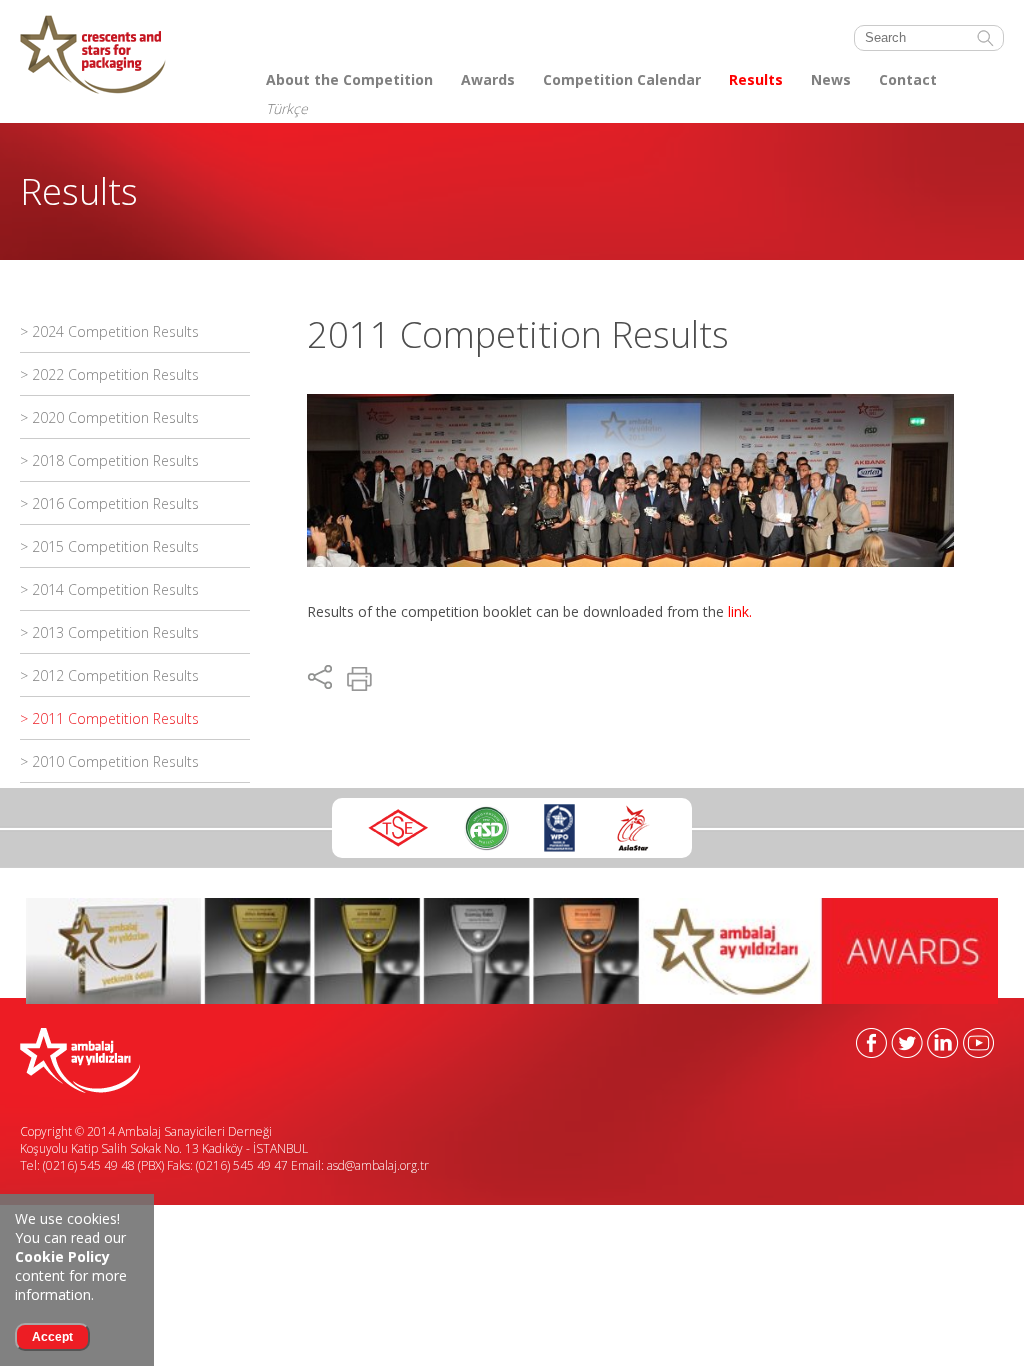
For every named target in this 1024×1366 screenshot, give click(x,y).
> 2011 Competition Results (109, 718)
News (831, 79)
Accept (52, 1337)
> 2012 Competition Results (109, 675)
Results (756, 79)
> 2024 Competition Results (109, 331)
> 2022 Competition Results (109, 374)
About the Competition (349, 79)
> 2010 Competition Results (109, 761)
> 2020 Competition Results (109, 417)
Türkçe (287, 108)
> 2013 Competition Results (109, 632)
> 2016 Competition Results (109, 503)
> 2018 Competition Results (109, 460)
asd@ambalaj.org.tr (378, 1165)
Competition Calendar (622, 79)
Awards (488, 79)
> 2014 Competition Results (109, 589)
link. (740, 611)
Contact (908, 79)
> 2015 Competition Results (109, 546)
